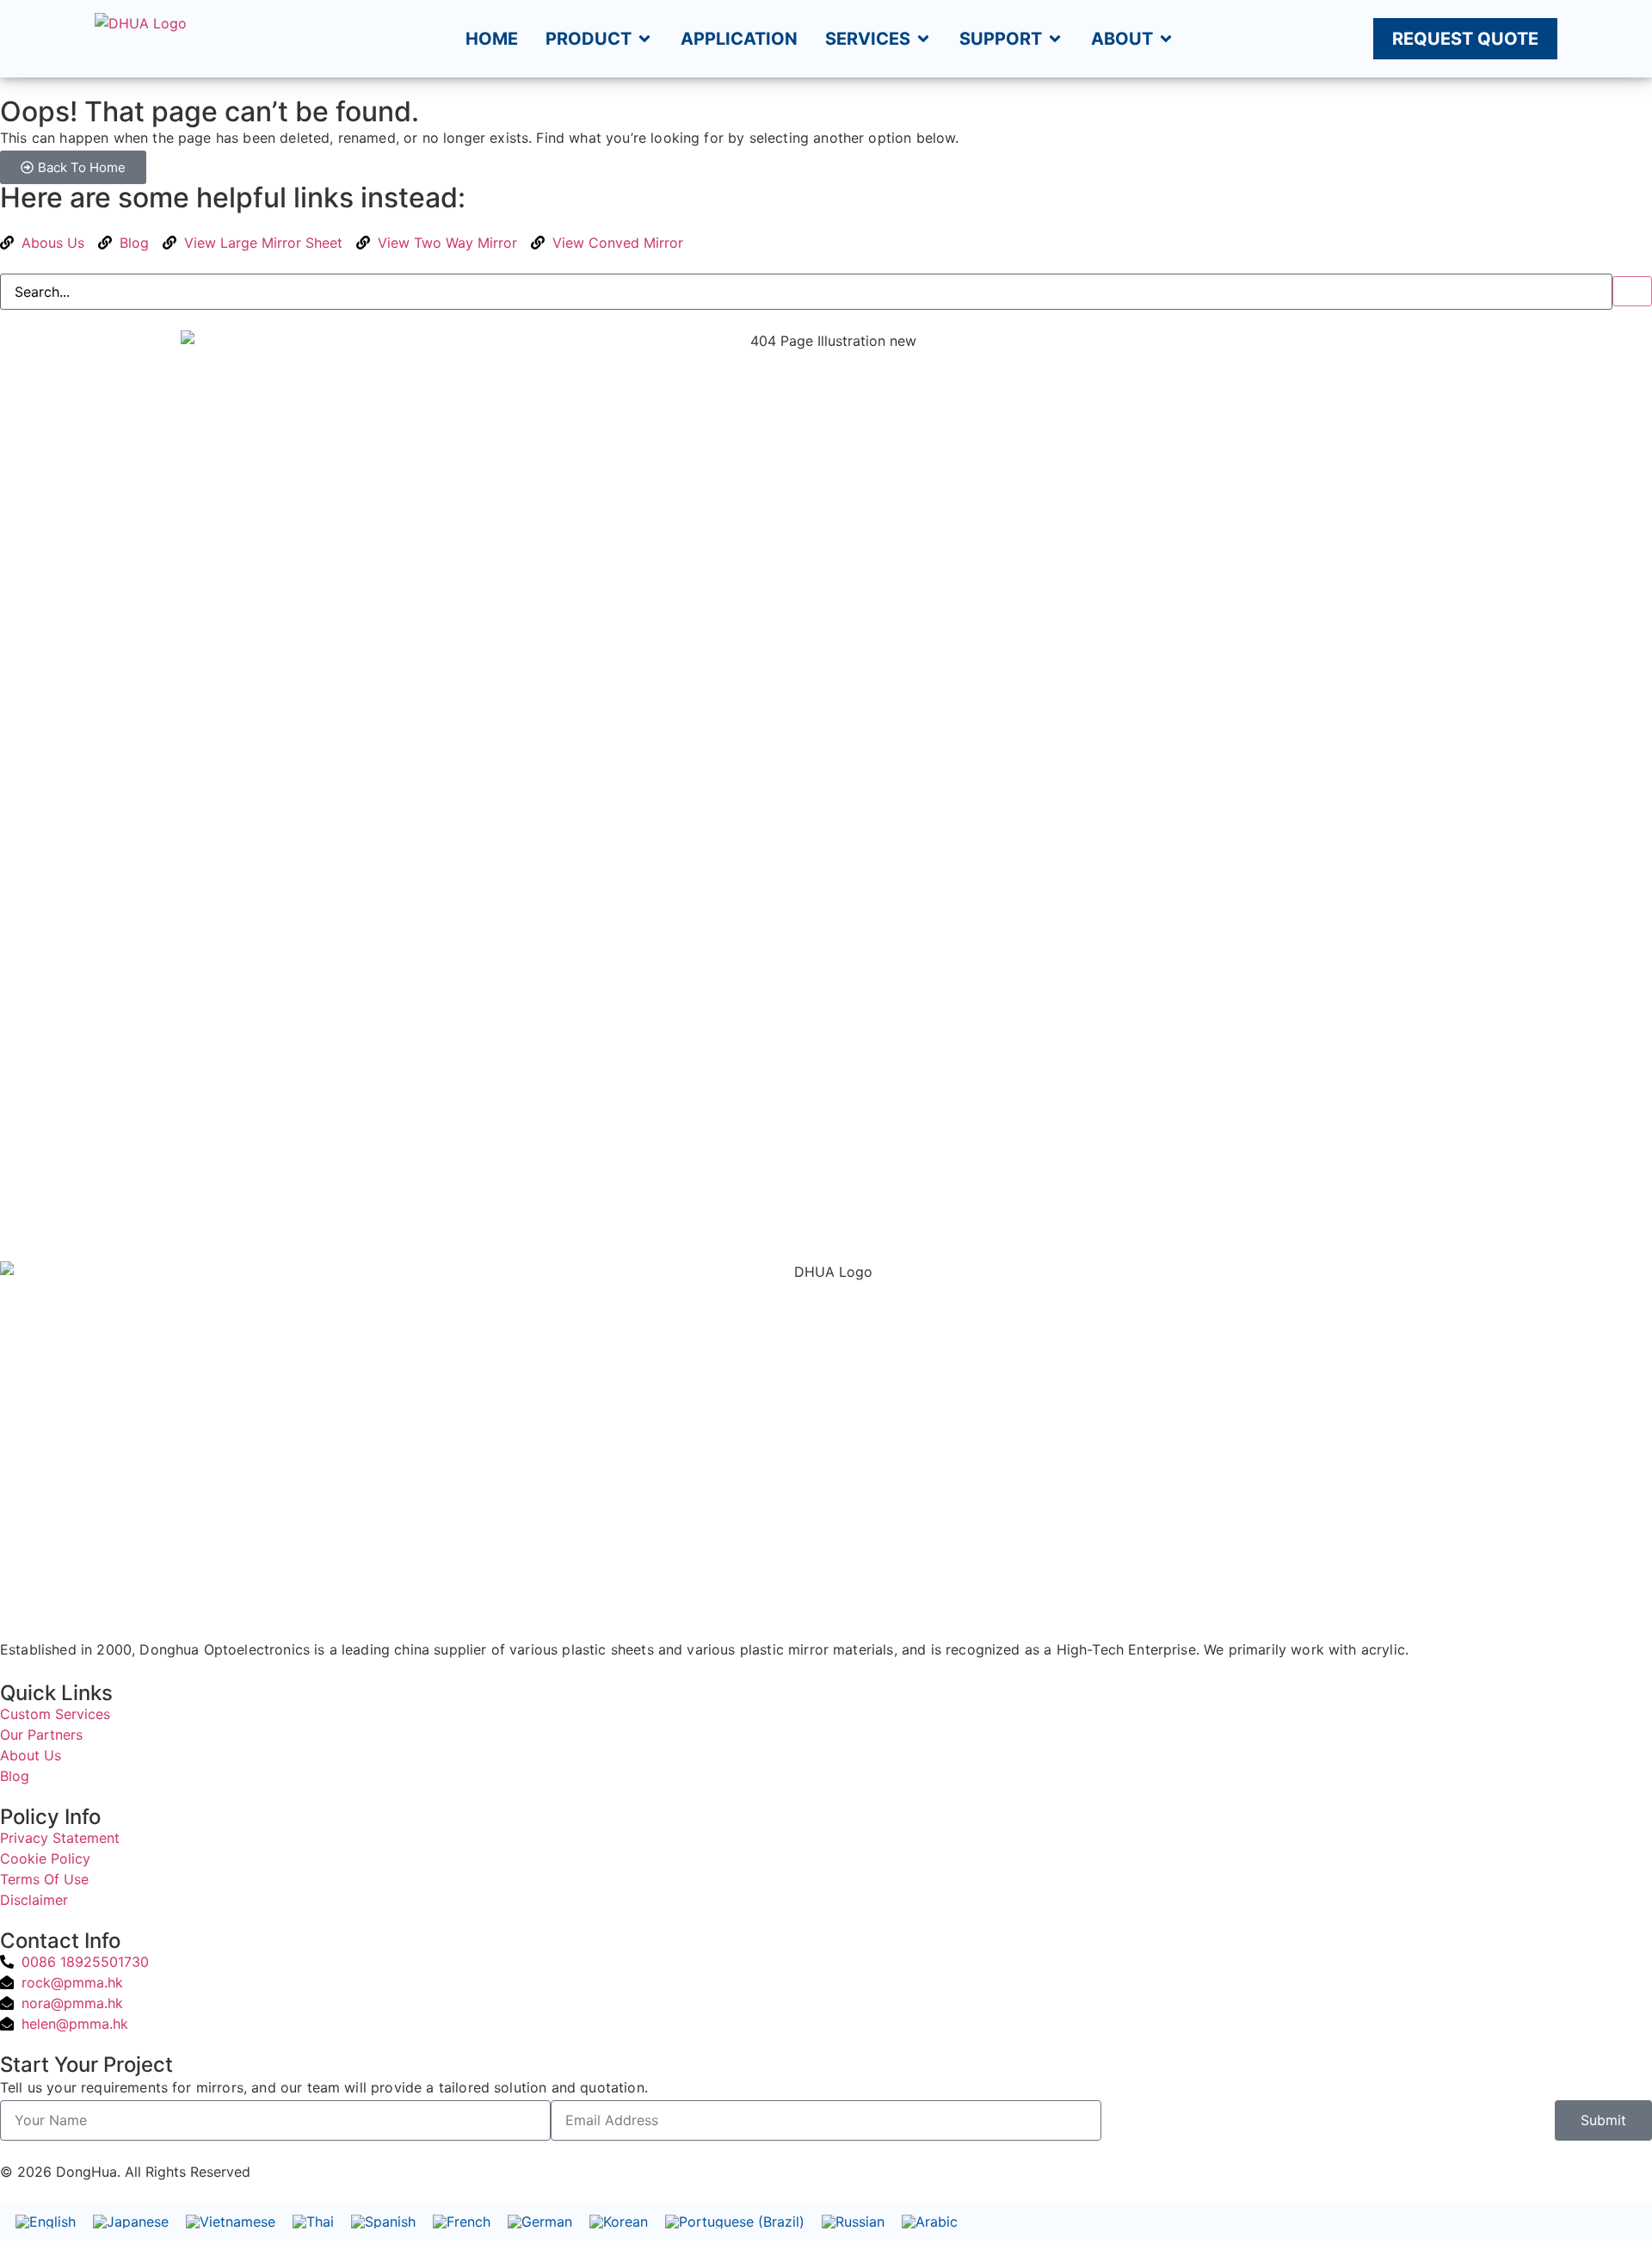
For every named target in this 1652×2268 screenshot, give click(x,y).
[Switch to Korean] (619, 2222)
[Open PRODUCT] (644, 39)
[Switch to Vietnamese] (231, 2222)
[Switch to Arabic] (930, 2222)
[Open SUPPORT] (1055, 39)
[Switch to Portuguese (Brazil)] (735, 2222)
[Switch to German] (540, 2222)
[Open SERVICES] (923, 39)
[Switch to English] (46, 2222)
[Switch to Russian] (853, 2222)
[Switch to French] (462, 2222)
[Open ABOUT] (1166, 39)
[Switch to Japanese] (131, 2222)
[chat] (5, 2152)
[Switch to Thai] (313, 2222)
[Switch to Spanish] (383, 2222)
